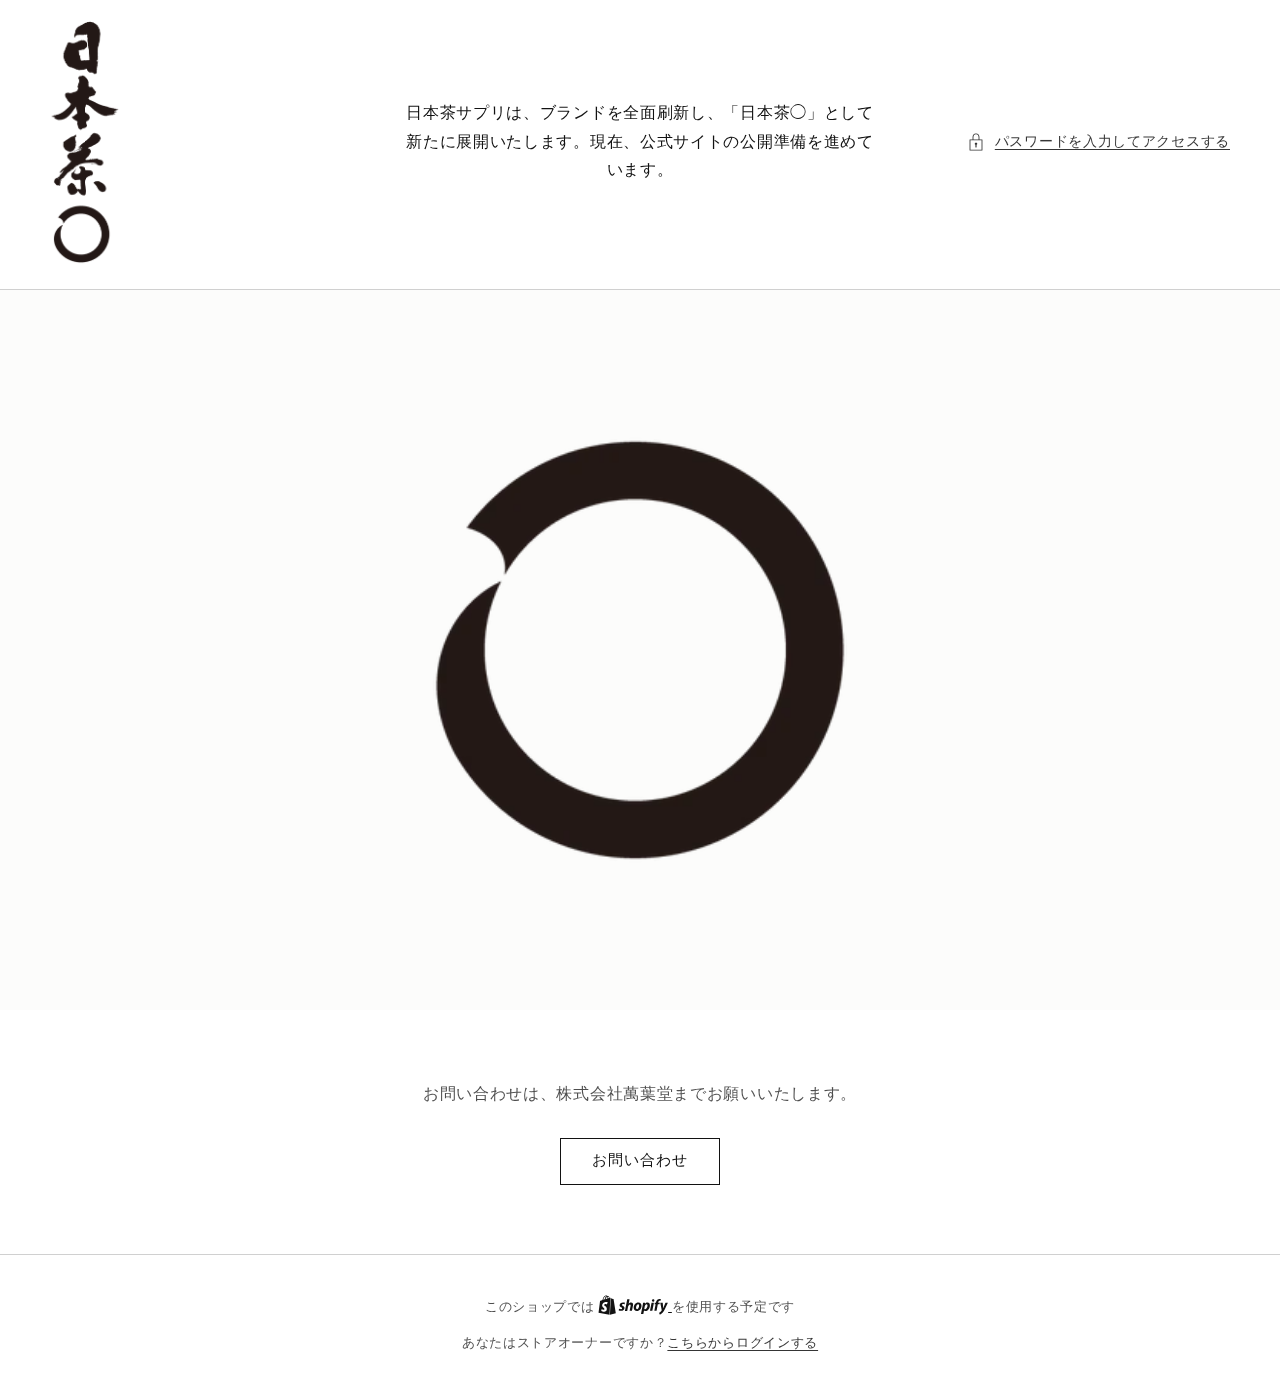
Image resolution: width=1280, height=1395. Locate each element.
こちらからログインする (742, 1342)
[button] (1098, 141)
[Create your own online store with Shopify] (635, 1306)
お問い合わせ (640, 1159)
